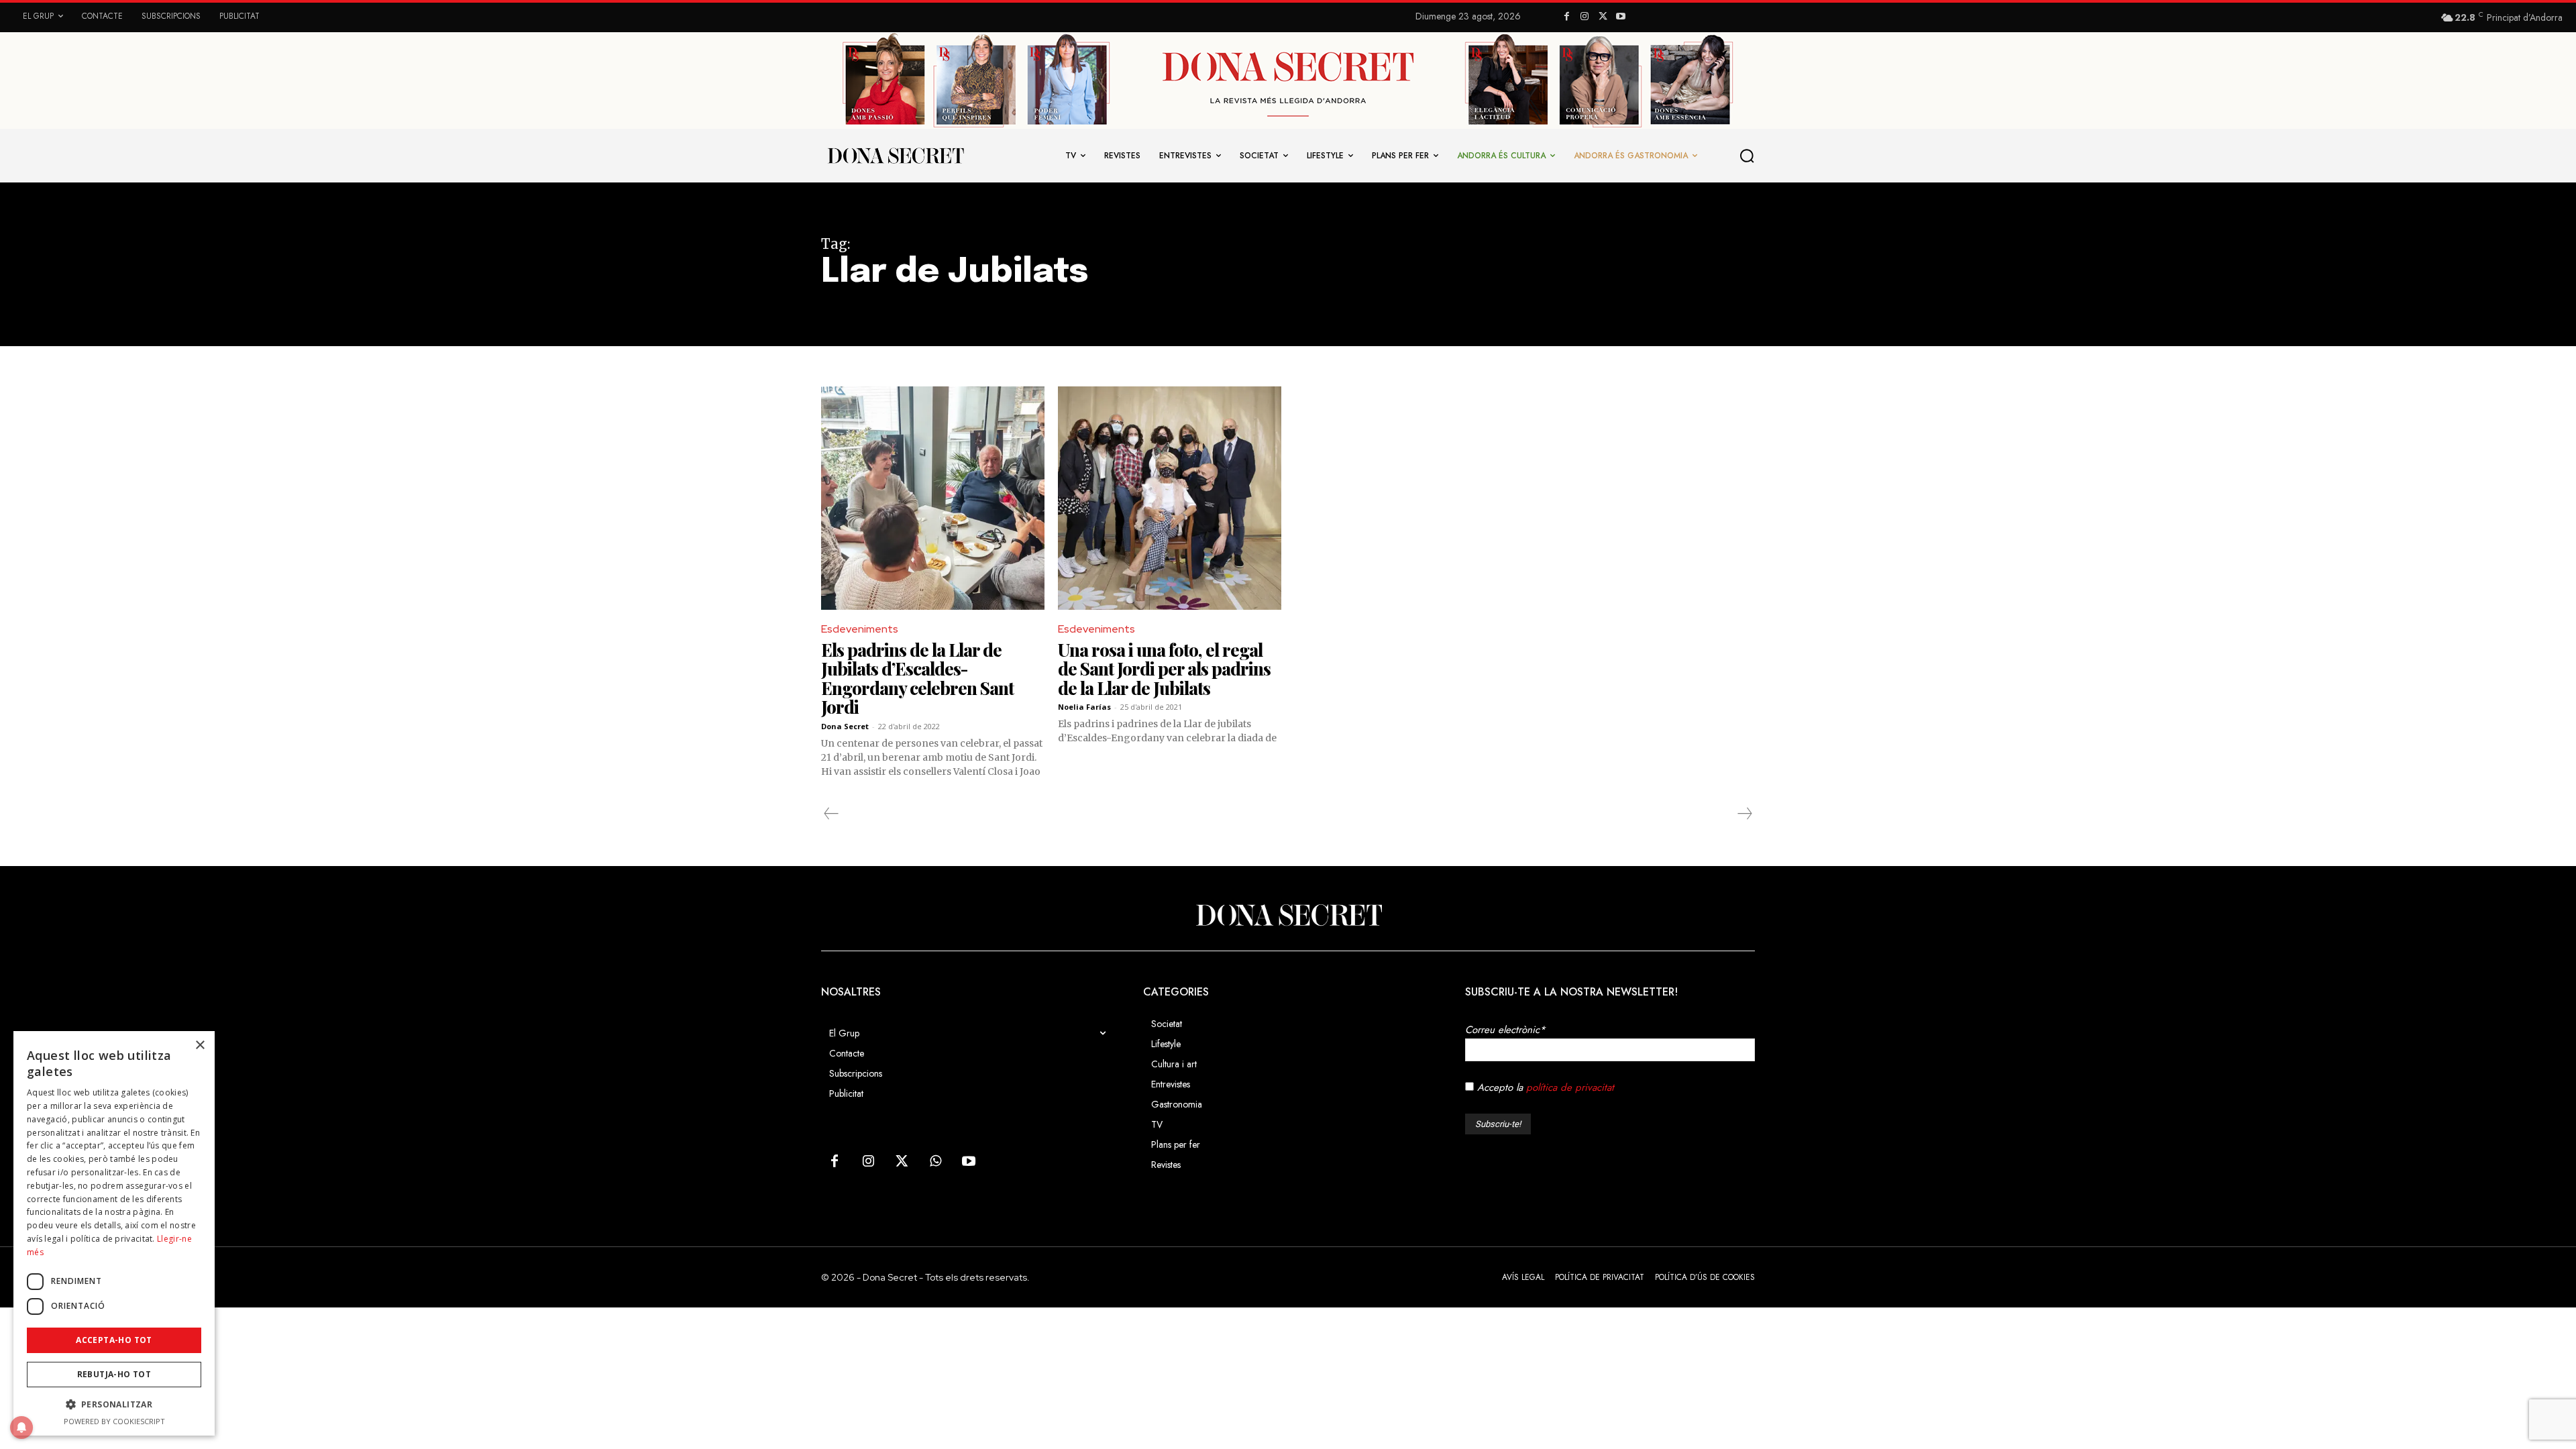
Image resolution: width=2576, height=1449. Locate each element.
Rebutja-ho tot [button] (114, 1374)
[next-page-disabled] (1744, 814)
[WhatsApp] (935, 1162)
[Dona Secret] (1288, 915)
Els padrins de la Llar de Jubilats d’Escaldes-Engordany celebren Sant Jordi (917, 679)
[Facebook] (1567, 17)
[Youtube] (1620, 17)
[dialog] (114, 1233)
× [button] (200, 1045)
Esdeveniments (860, 629)
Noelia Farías (1084, 707)
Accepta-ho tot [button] (114, 1340)
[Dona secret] (895, 156)
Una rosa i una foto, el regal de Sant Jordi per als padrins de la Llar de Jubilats (1164, 669)
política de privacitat (1570, 1087)
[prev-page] (831, 814)
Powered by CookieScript (114, 1421)
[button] (1748, 156)
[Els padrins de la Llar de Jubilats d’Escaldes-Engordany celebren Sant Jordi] (933, 498)
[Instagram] (1585, 17)
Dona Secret (845, 726)
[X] (1603, 17)
